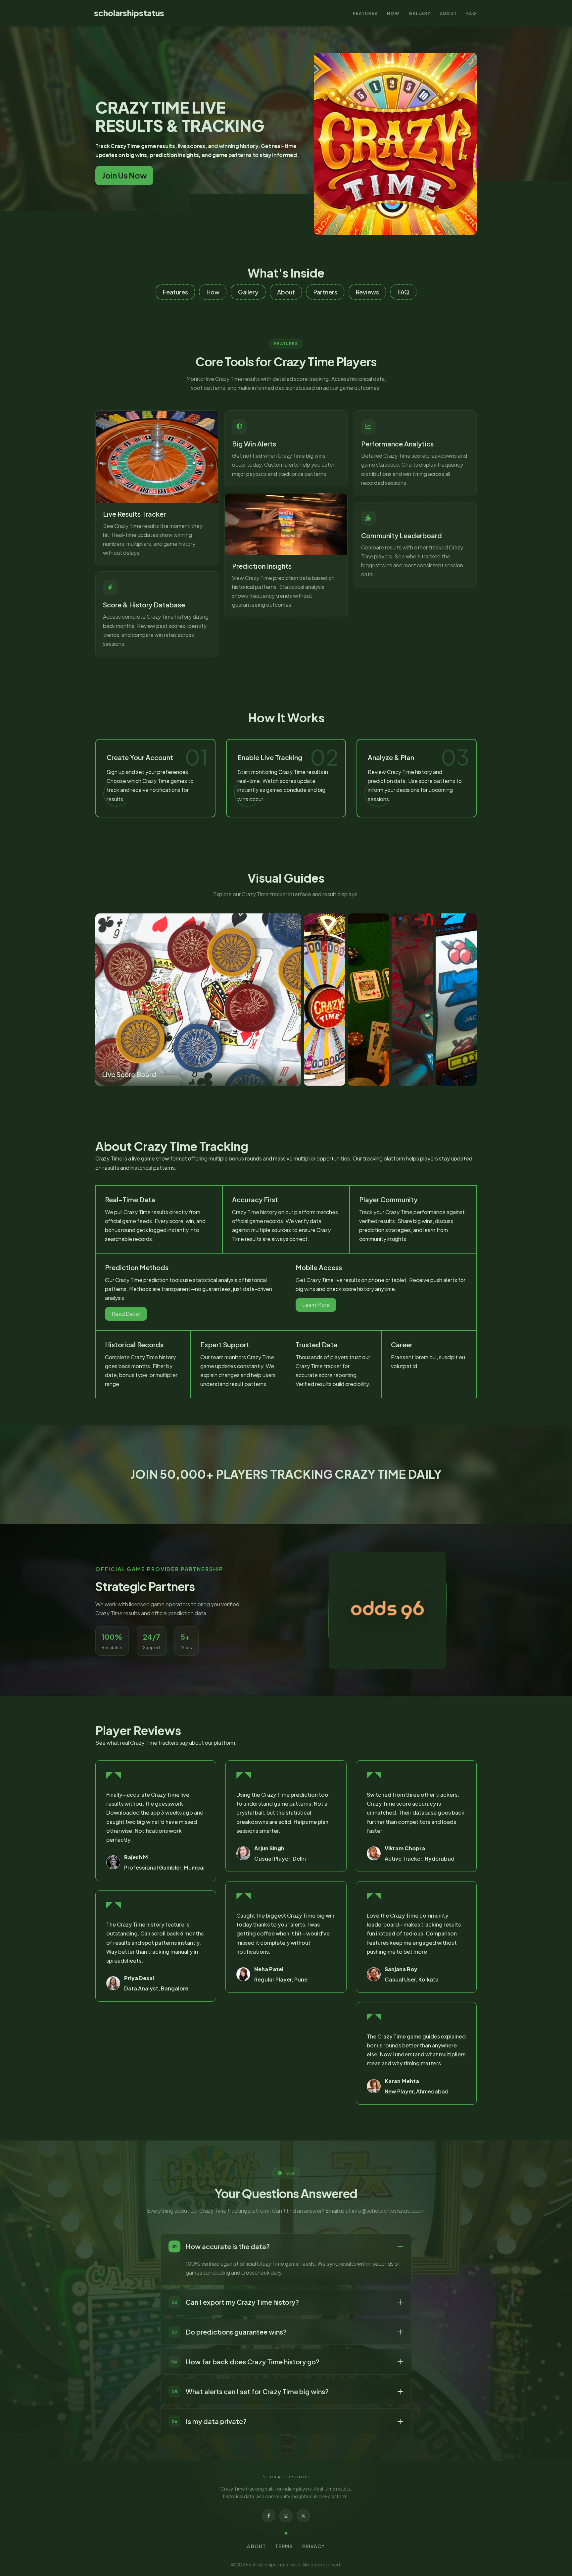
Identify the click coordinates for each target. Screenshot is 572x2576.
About (449, 13)
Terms (284, 2546)
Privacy (314, 2546)
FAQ (472, 13)
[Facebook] (269, 2516)
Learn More (316, 1305)
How (393, 13)
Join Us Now (124, 175)
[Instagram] (286, 2516)
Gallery (420, 13)
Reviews (367, 292)
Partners (325, 292)
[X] (303, 2516)
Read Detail (126, 1314)
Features (365, 13)
